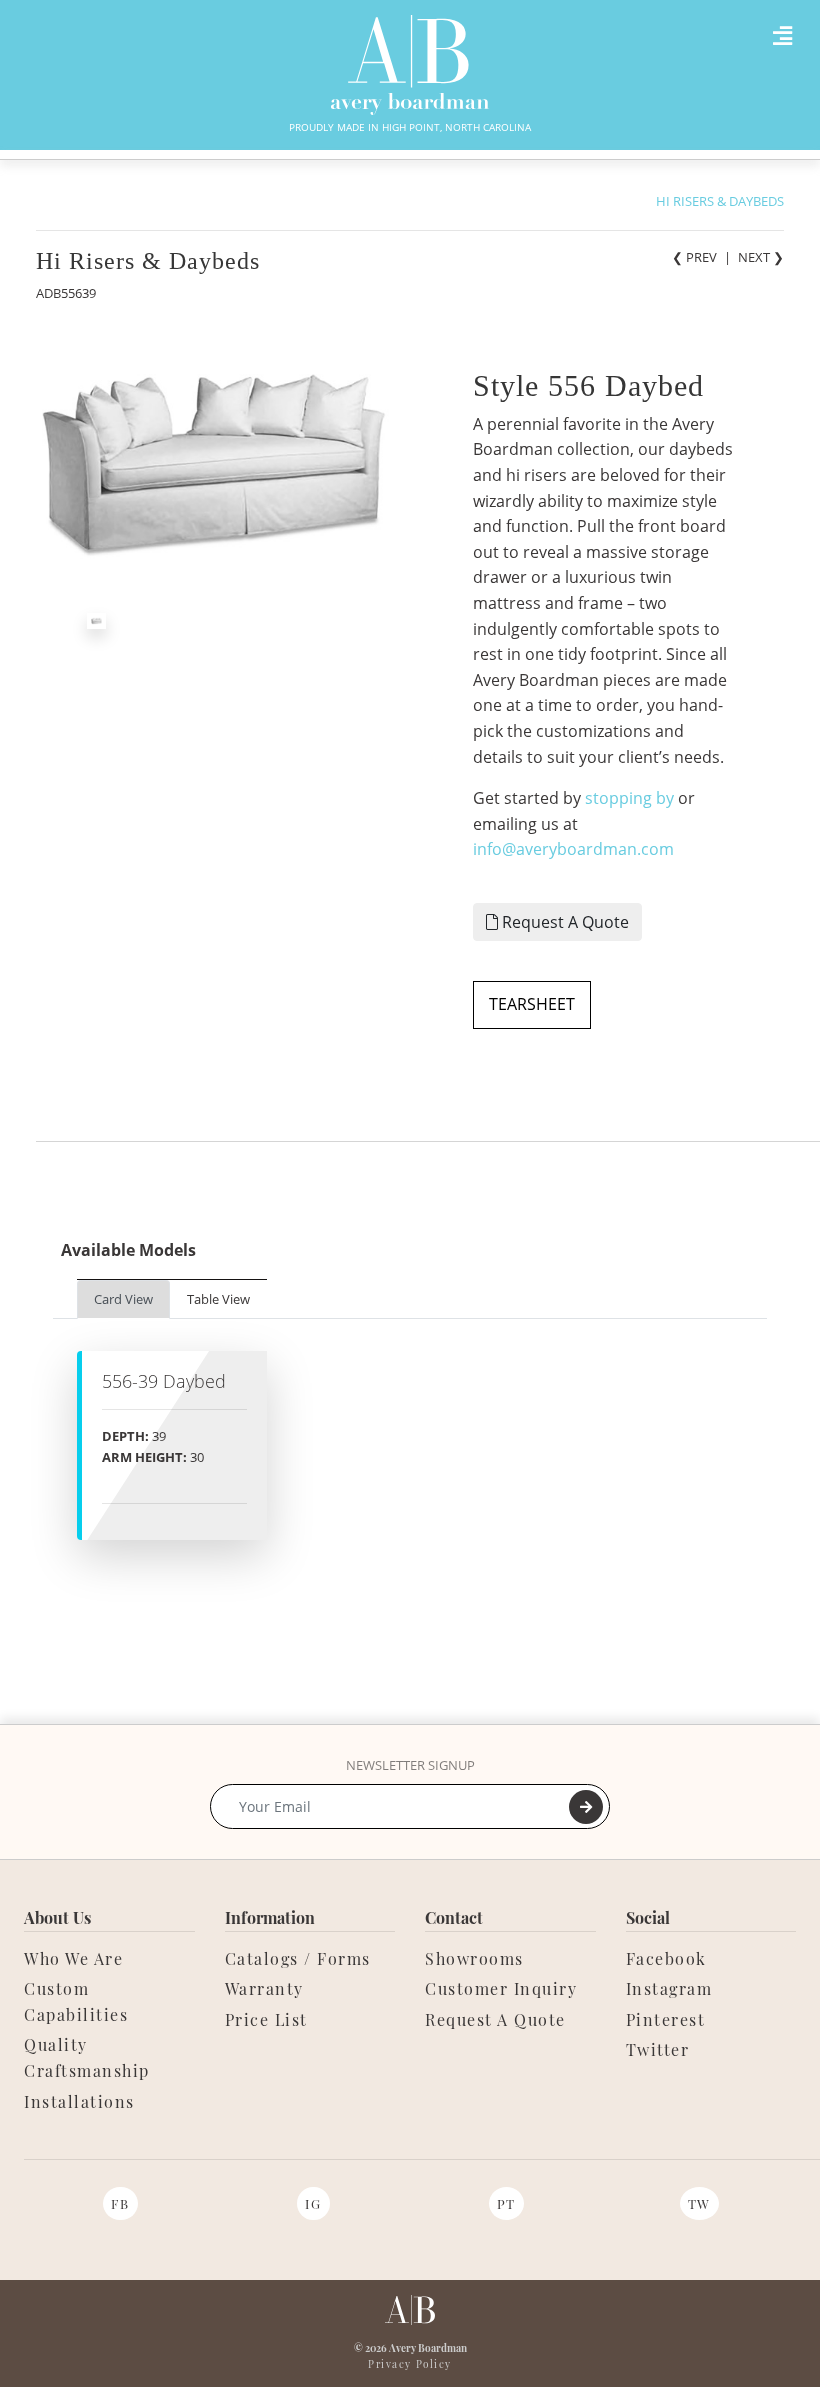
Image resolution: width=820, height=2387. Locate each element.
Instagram (669, 1988)
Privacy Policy (409, 2364)
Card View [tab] (123, 1299)
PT (506, 2203)
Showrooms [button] (474, 1958)
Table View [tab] (218, 1299)
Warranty (264, 1988)
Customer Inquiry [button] (501, 1988)
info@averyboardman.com (573, 849)
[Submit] (586, 1807)
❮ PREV (694, 257)
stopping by (629, 798)
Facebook (666, 1958)
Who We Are (73, 1958)
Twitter (658, 2049)
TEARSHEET (532, 1004)
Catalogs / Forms (298, 1958)
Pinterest (666, 2019)
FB (120, 2203)
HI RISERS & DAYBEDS (720, 201)
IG (313, 2203)
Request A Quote (563, 922)
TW (699, 2203)
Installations (79, 2101)
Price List (266, 2019)
